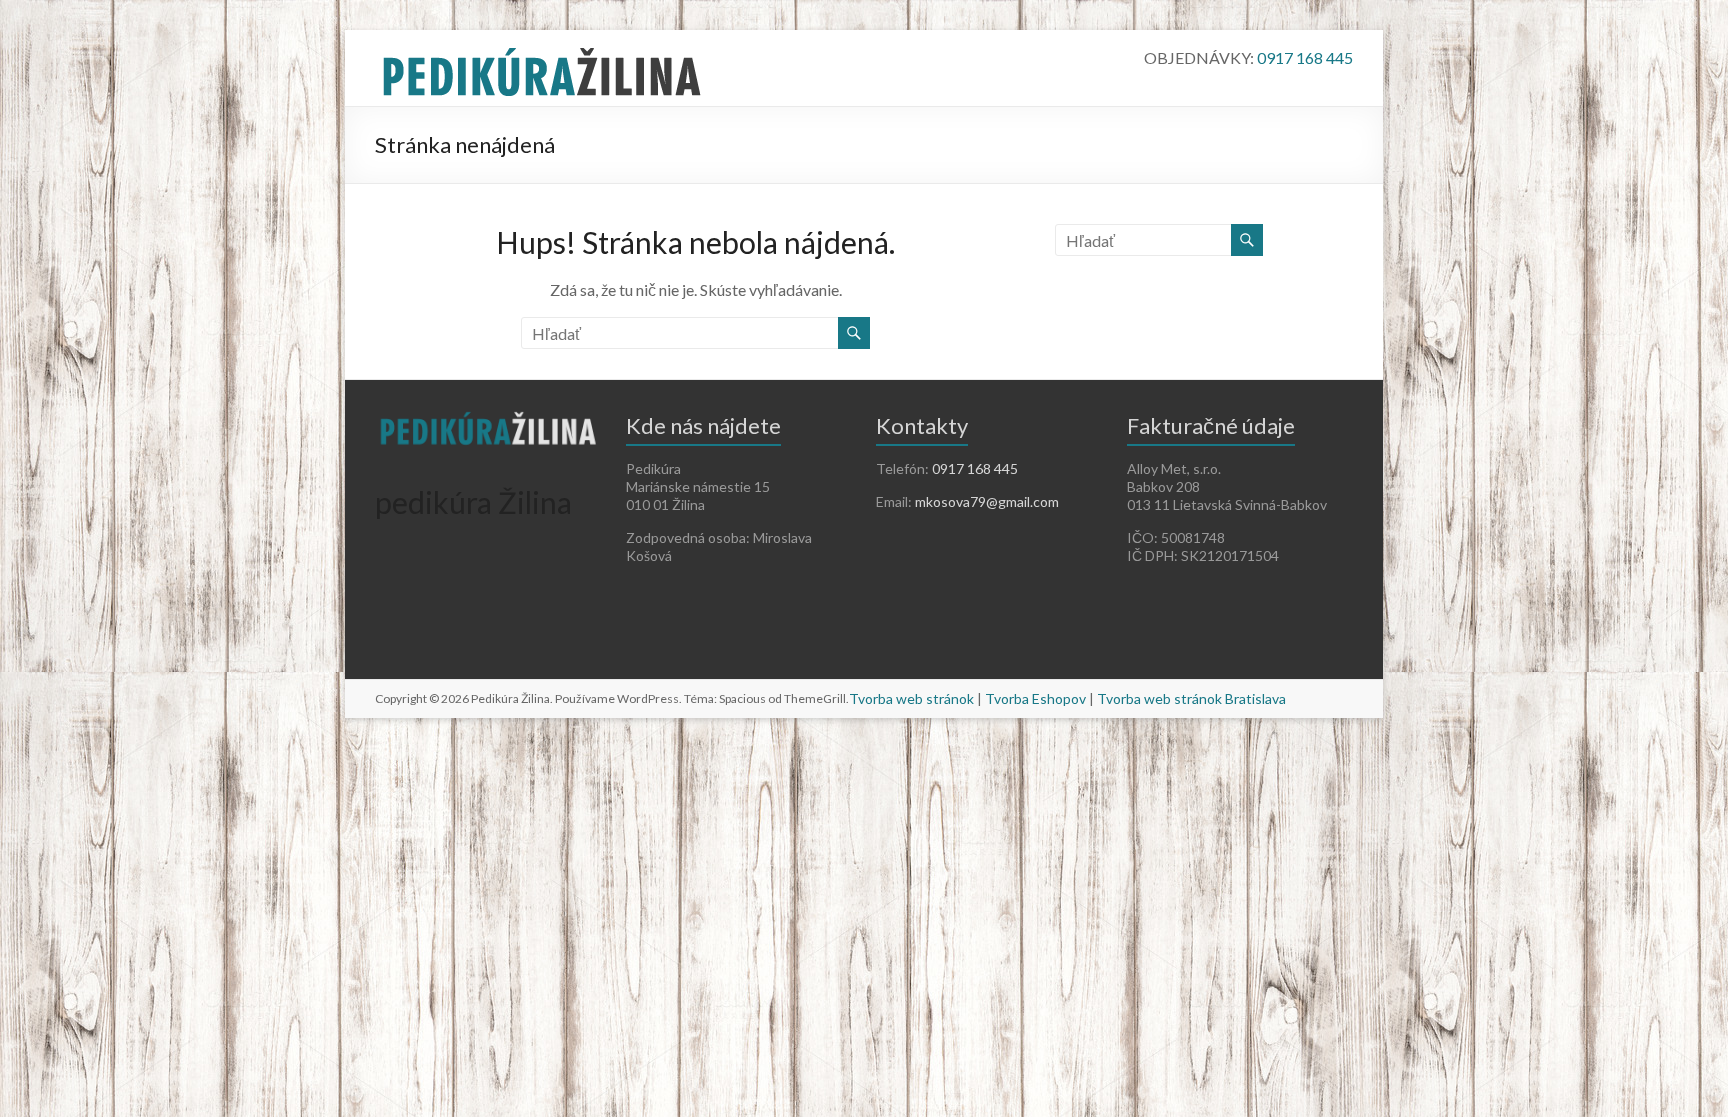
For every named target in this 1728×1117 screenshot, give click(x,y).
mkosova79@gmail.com (987, 501)
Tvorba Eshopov (1035, 698)
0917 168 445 (1305, 57)
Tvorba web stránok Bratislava (1191, 698)
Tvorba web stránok (911, 698)
